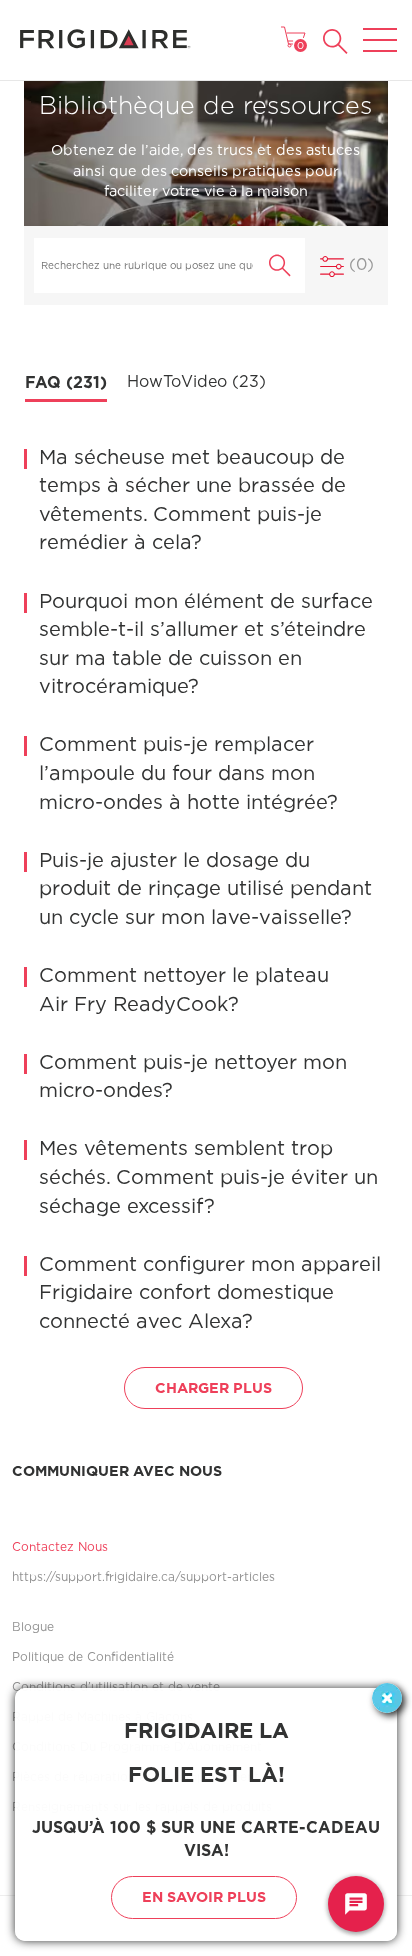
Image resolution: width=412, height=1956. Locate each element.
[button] (335, 41)
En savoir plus (204, 1896)
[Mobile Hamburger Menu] (380, 27)
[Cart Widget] (293, 37)
